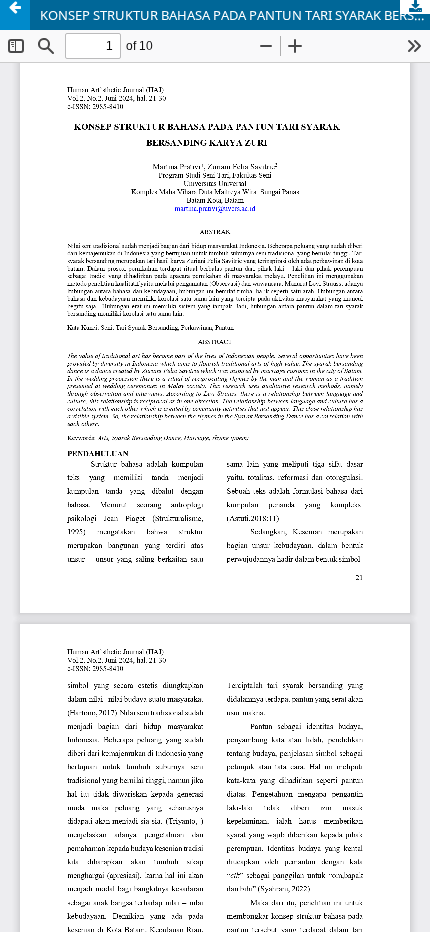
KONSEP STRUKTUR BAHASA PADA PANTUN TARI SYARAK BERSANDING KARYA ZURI (235, 15)
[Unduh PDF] (415, 7)
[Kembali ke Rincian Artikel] (15, 15)
